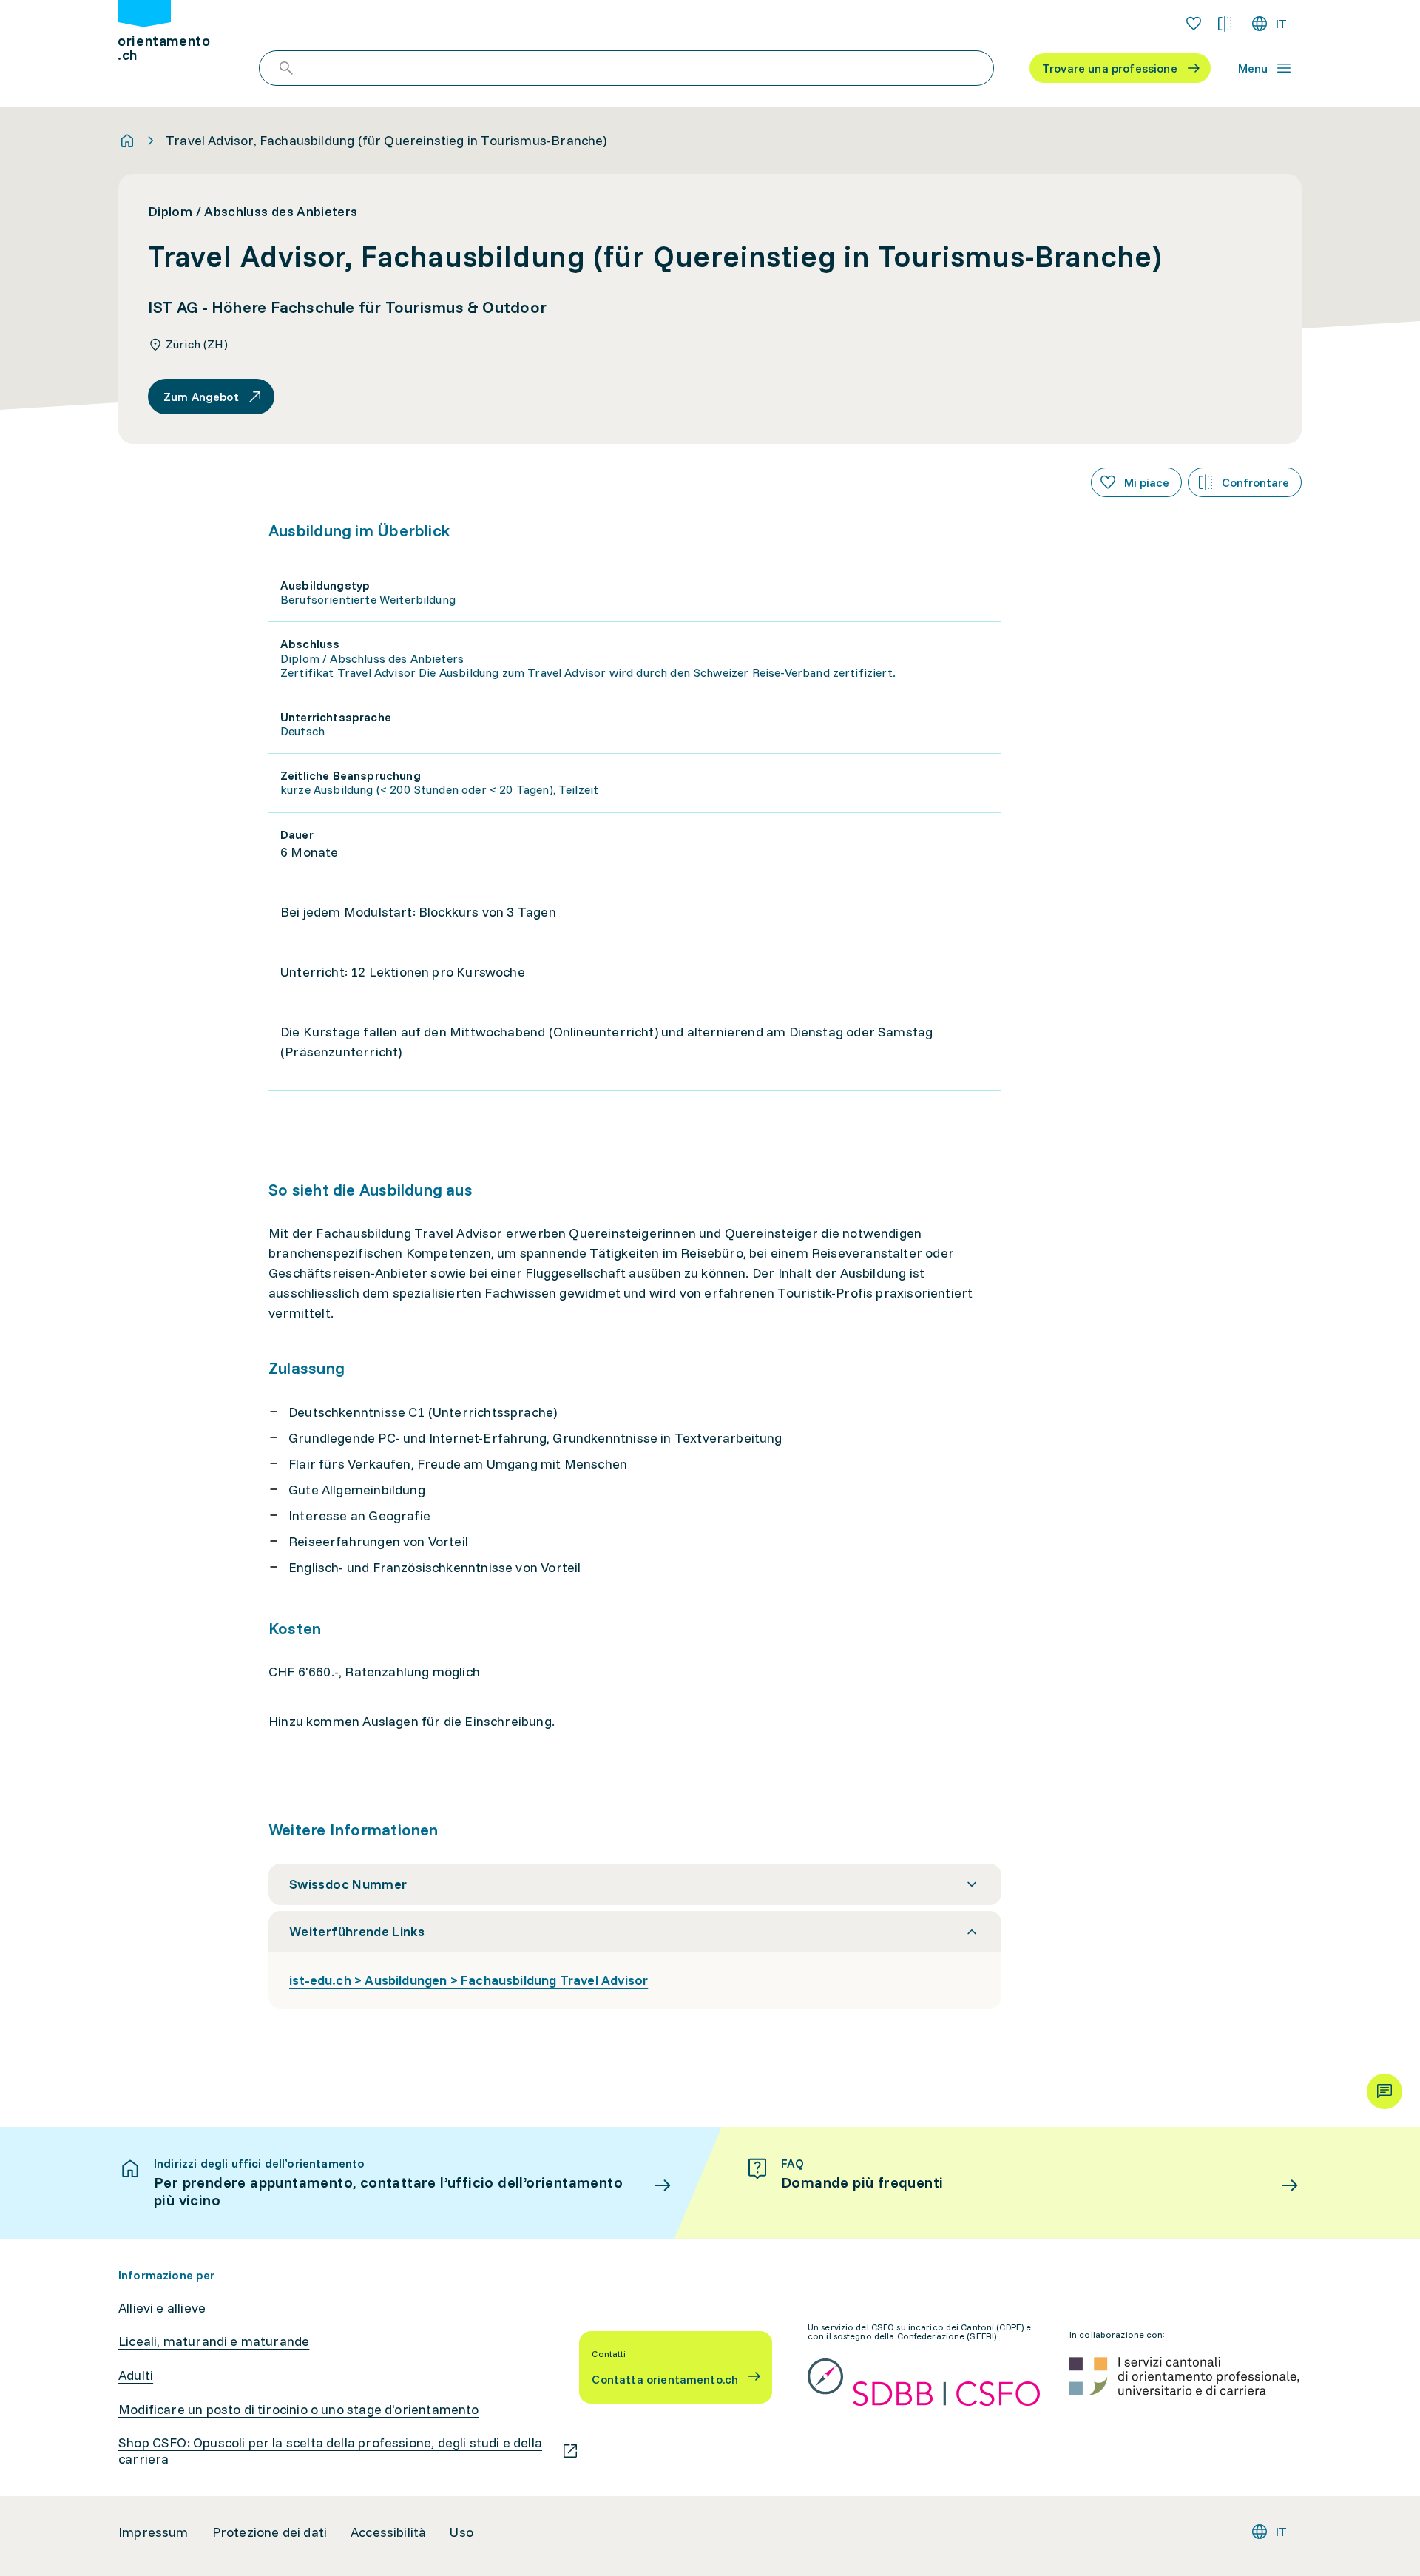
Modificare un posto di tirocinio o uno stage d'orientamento (299, 2410)
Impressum (153, 2532)
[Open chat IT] (1384, 2091)
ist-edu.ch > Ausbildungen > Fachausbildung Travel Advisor (469, 1980)
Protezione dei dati (270, 2532)
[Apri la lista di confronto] (1225, 24)
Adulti (136, 2376)
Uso (461, 2532)
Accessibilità (388, 2532)
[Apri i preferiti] (1194, 24)
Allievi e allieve (162, 2308)
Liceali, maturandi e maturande (214, 2341)
